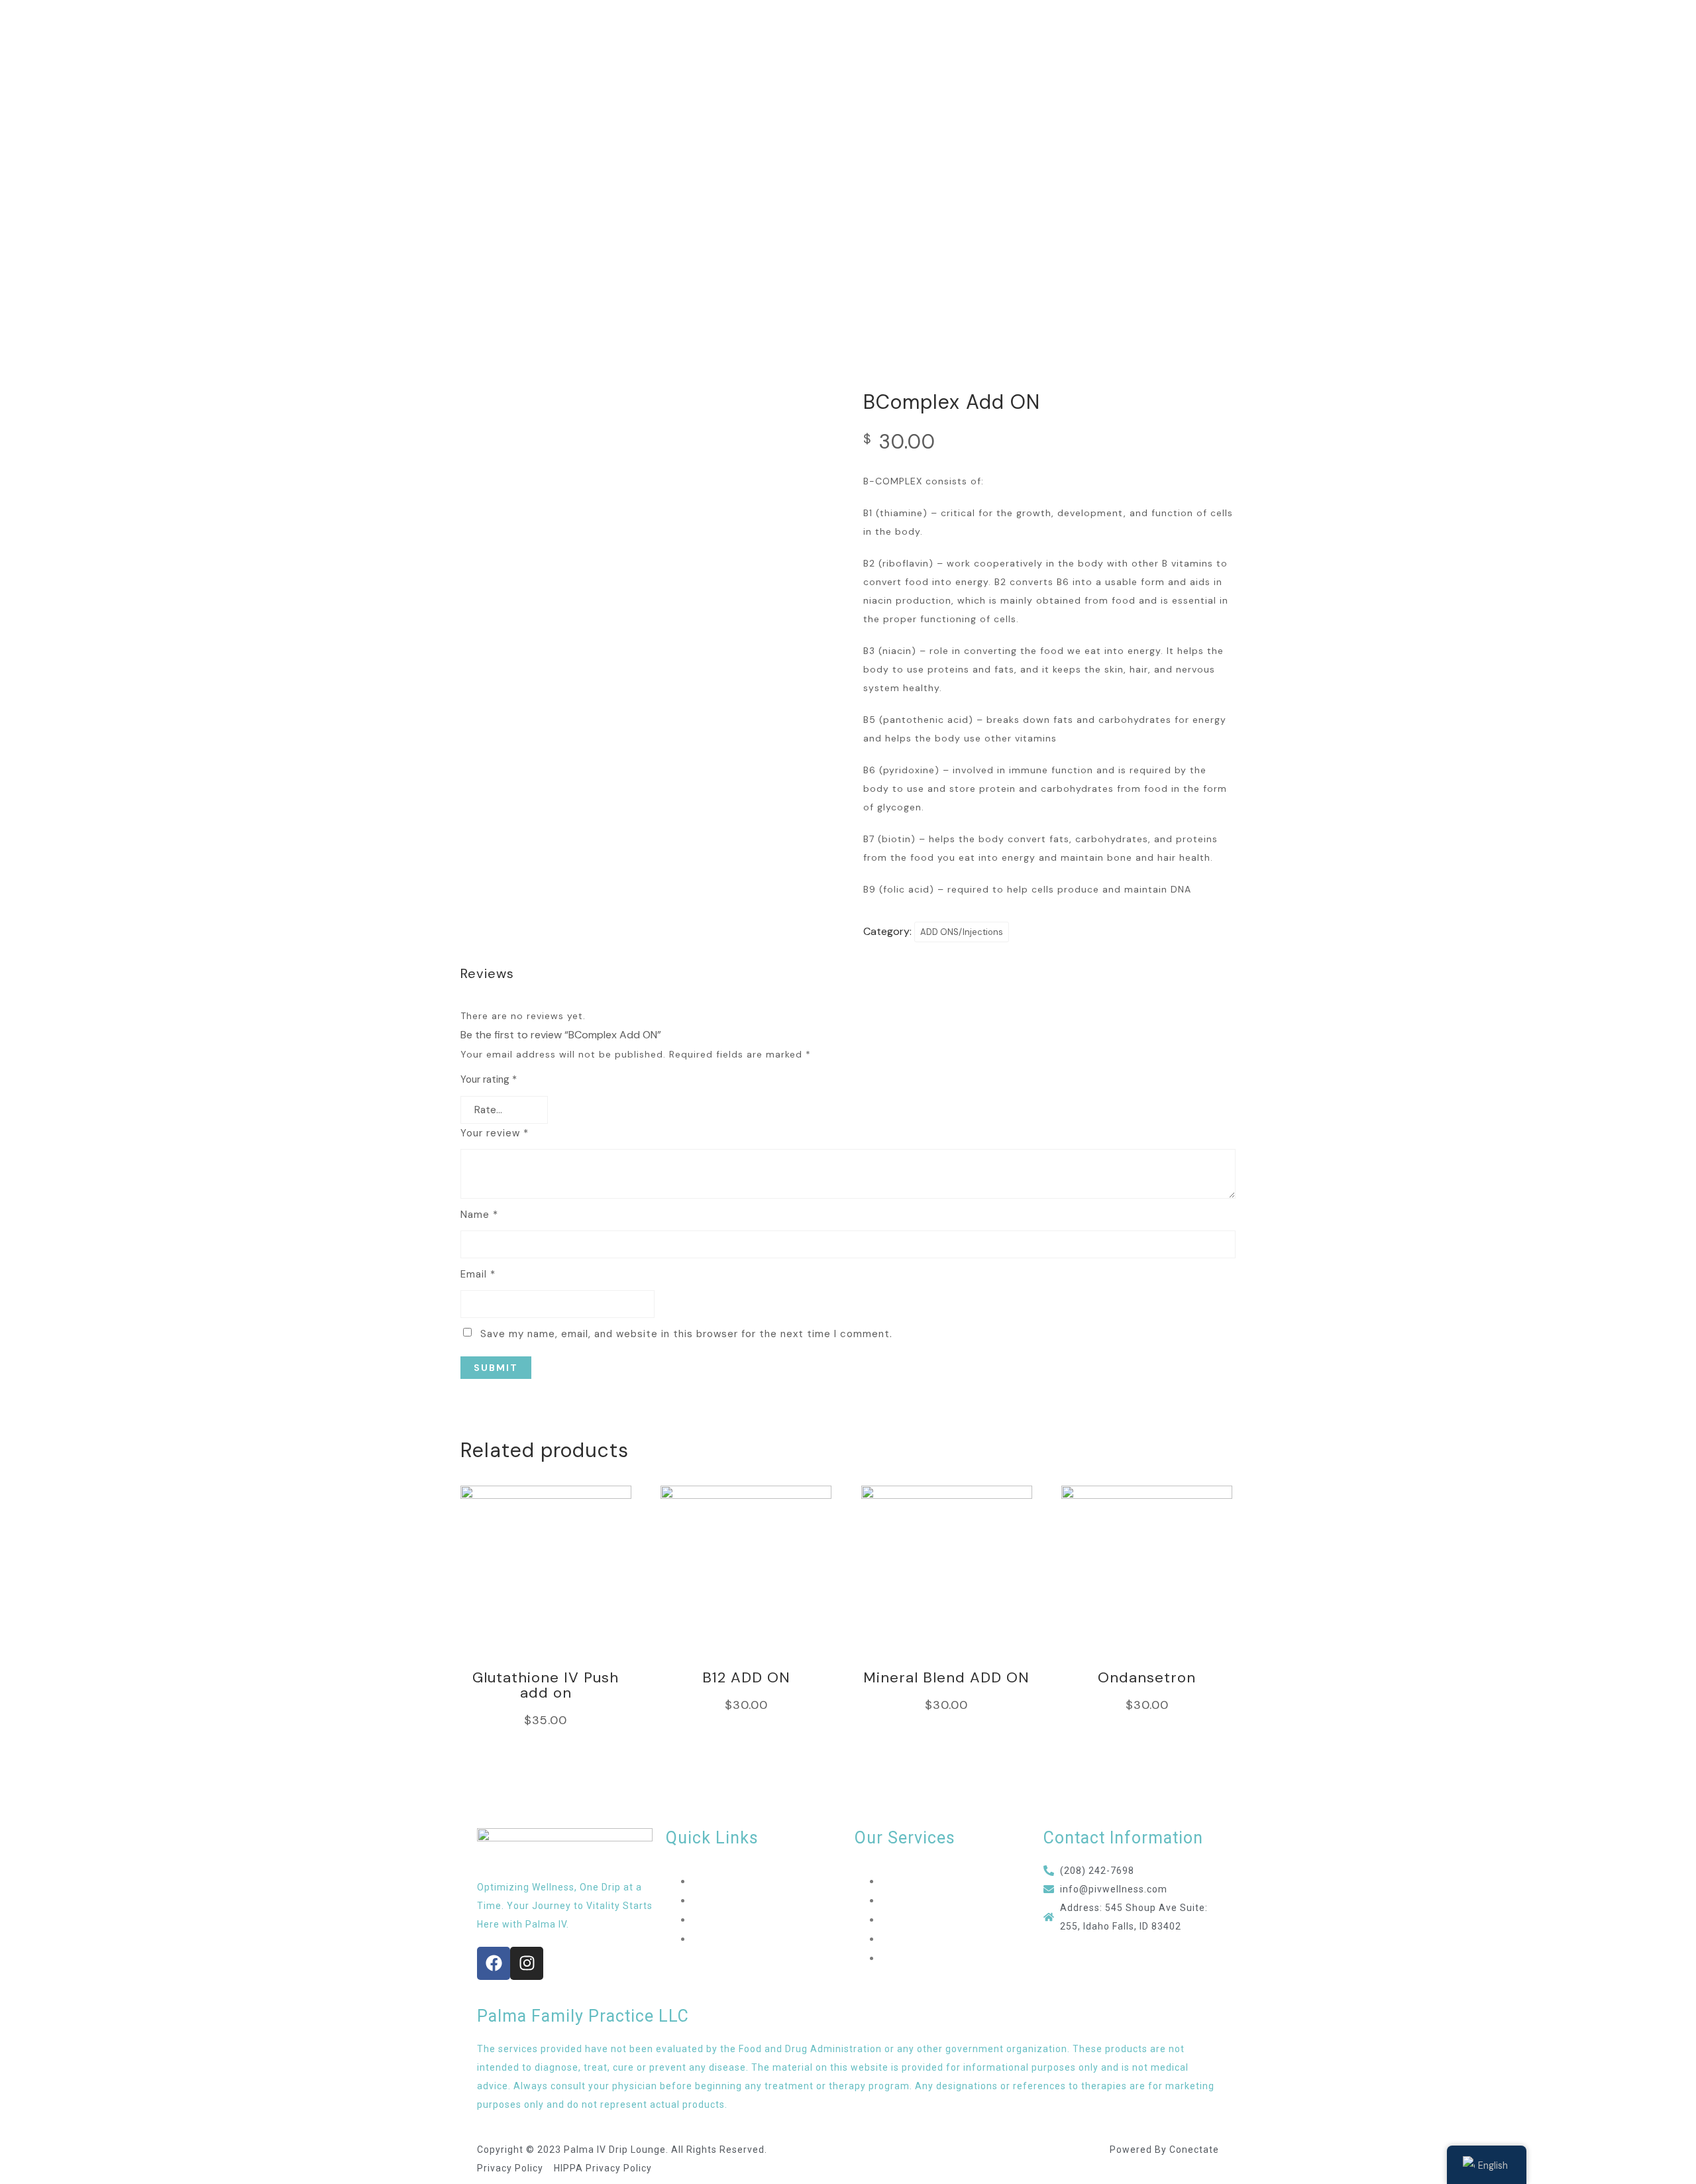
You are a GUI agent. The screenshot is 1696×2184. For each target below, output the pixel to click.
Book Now (716, 1939)
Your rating (489, 1079)
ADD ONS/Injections (962, 932)
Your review (495, 1133)
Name (479, 1215)
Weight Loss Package (932, 1939)
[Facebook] (494, 1963)
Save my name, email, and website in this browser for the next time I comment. (686, 1334)
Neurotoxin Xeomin (927, 1958)
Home (706, 1882)
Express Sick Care (924, 1920)
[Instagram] (527, 1963)
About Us (715, 1901)
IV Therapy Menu (922, 1882)
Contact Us (720, 1920)
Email (478, 1274)
